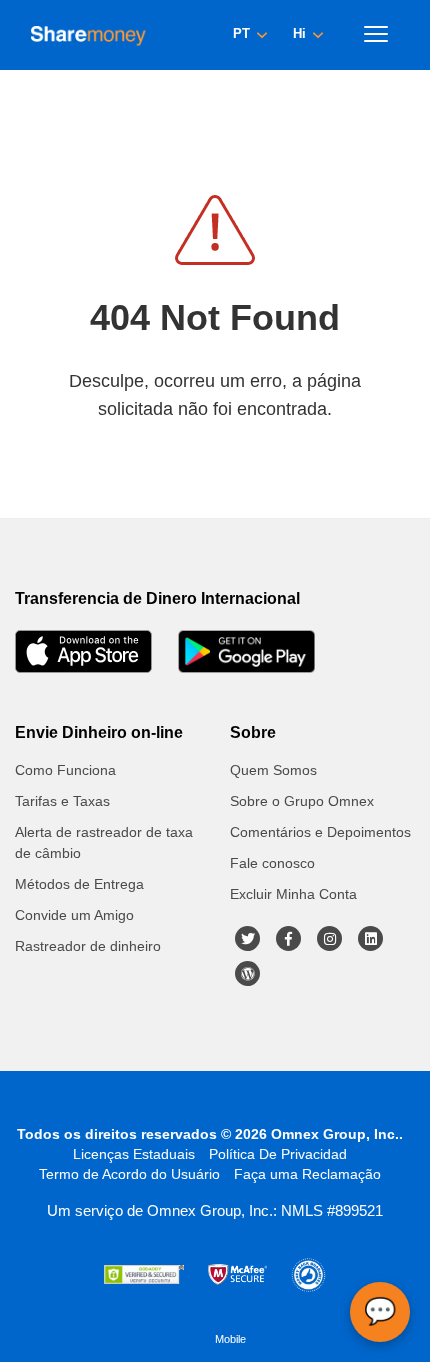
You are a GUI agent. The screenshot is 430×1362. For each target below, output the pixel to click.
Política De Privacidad (278, 1154)
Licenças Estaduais (134, 1154)
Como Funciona (65, 770)
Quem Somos (273, 770)
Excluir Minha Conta (293, 894)
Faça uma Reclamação (307, 1174)
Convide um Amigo (74, 915)
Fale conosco (272, 863)
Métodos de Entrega (79, 884)
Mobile (230, 1339)
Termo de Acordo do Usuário (129, 1174)
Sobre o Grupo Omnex (302, 801)
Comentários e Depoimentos (320, 832)
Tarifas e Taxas (62, 801)
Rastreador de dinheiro (88, 946)
